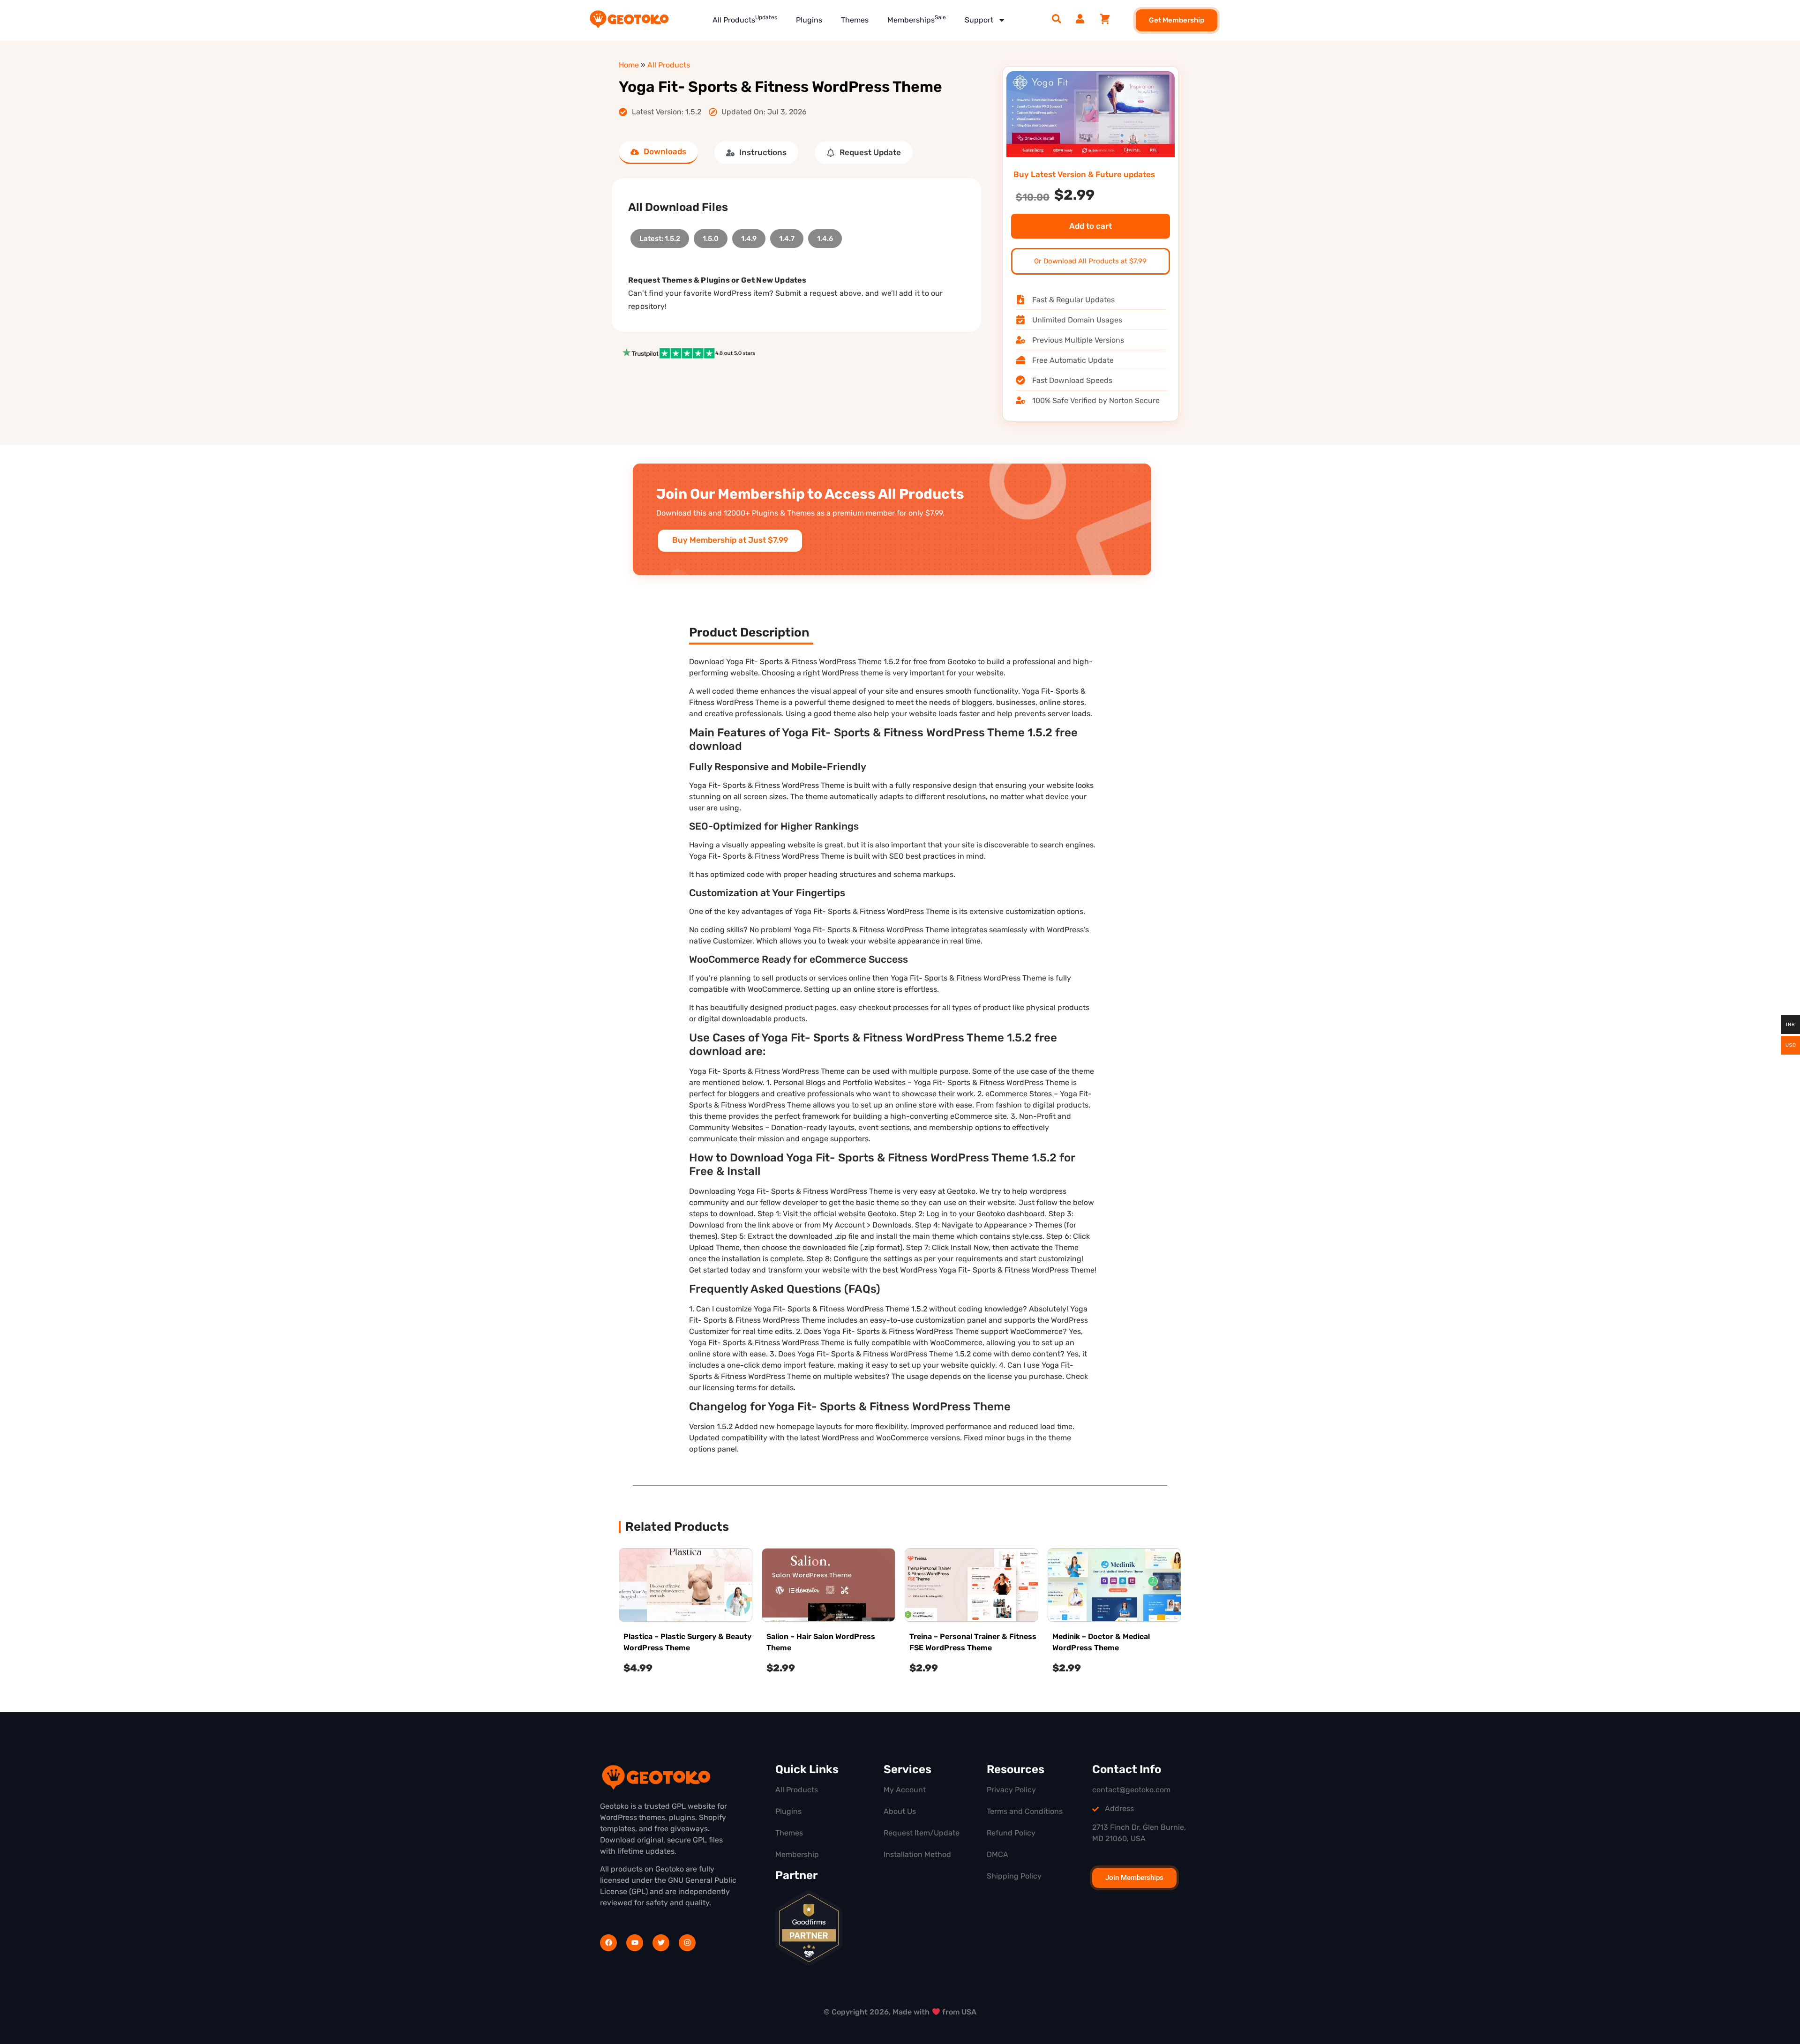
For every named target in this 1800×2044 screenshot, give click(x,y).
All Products (745, 19)
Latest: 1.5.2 (660, 236)
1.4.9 (749, 236)
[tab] (658, 153)
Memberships (917, 19)
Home (629, 65)
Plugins (809, 20)
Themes (855, 20)
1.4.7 (787, 236)
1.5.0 (711, 236)
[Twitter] (661, 1943)
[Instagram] (687, 1943)
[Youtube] (635, 1943)
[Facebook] (608, 1943)
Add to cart (1091, 226)
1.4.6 (825, 236)
